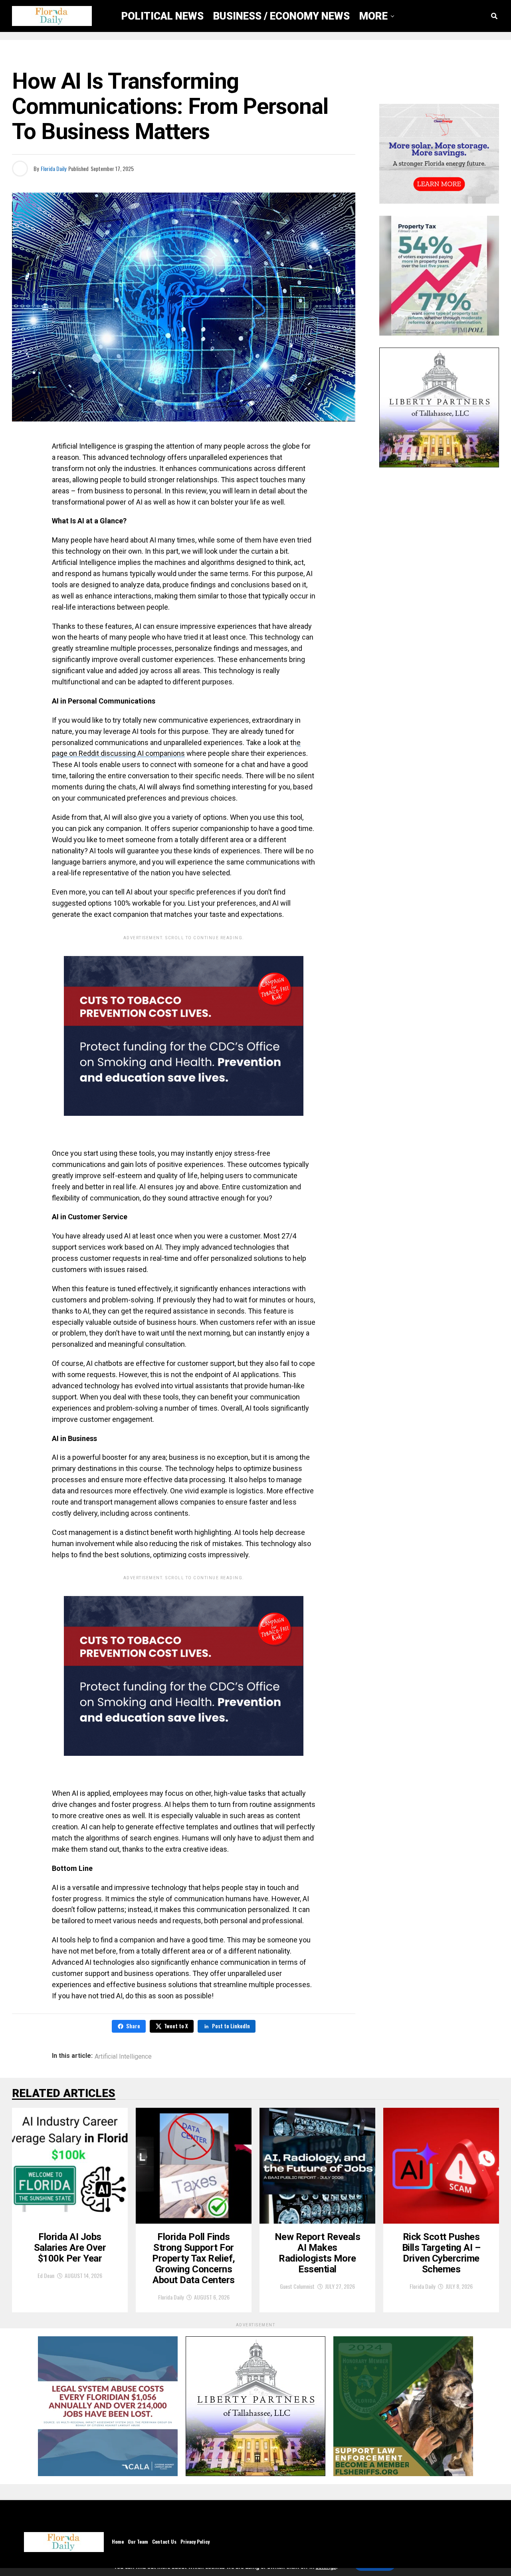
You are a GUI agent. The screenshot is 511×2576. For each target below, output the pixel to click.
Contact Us (164, 2541)
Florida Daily (53, 168)
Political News (162, 16)
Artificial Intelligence (123, 2057)
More (373, 16)
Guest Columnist (297, 2286)
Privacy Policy (195, 2541)
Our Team (138, 2541)
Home (118, 2541)
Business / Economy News (281, 16)
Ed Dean (46, 2275)
